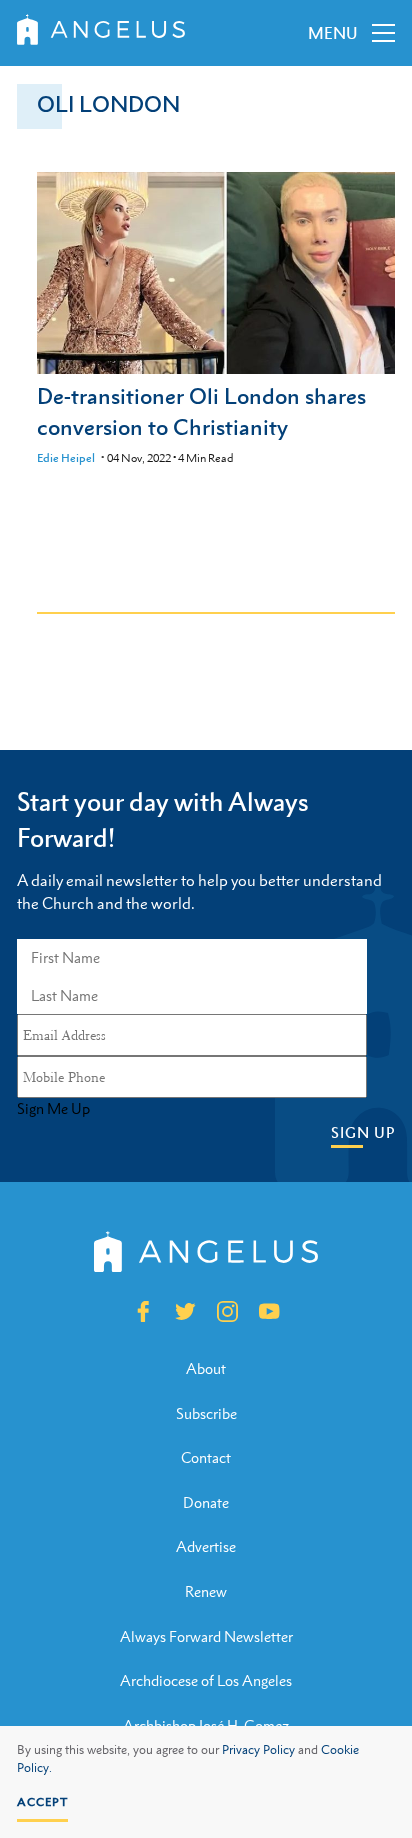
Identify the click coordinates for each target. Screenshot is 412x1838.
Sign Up (363, 1132)
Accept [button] (42, 1802)
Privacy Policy (258, 1750)
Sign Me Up (53, 1109)
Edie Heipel (66, 458)
